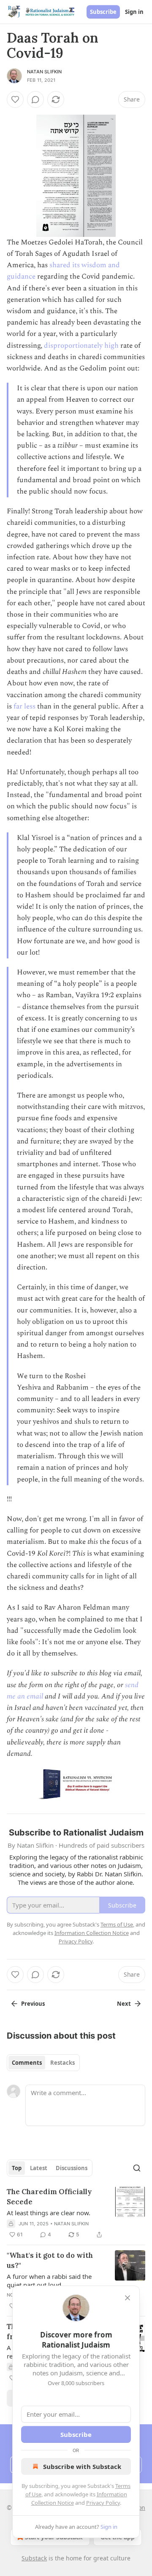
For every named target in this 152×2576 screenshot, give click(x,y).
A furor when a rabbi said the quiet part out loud (49, 2281)
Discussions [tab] (72, 2168)
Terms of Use (117, 1924)
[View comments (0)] (35, 99)
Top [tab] (17, 2168)
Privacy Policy (103, 2503)
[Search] (137, 2168)
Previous (33, 2004)
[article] (76, 2213)
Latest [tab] (39, 2168)
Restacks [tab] (62, 2063)
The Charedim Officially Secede (49, 2197)
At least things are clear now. (49, 2213)
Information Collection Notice (92, 1933)
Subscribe (103, 12)
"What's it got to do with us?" (50, 2260)
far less (24, 706)
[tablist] (43, 2063)
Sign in (134, 12)
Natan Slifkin (45, 72)
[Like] (15, 99)
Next (124, 2004)
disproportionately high (81, 346)
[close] (128, 2298)
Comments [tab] (27, 2063)
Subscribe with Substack (82, 2466)
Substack (34, 2558)
